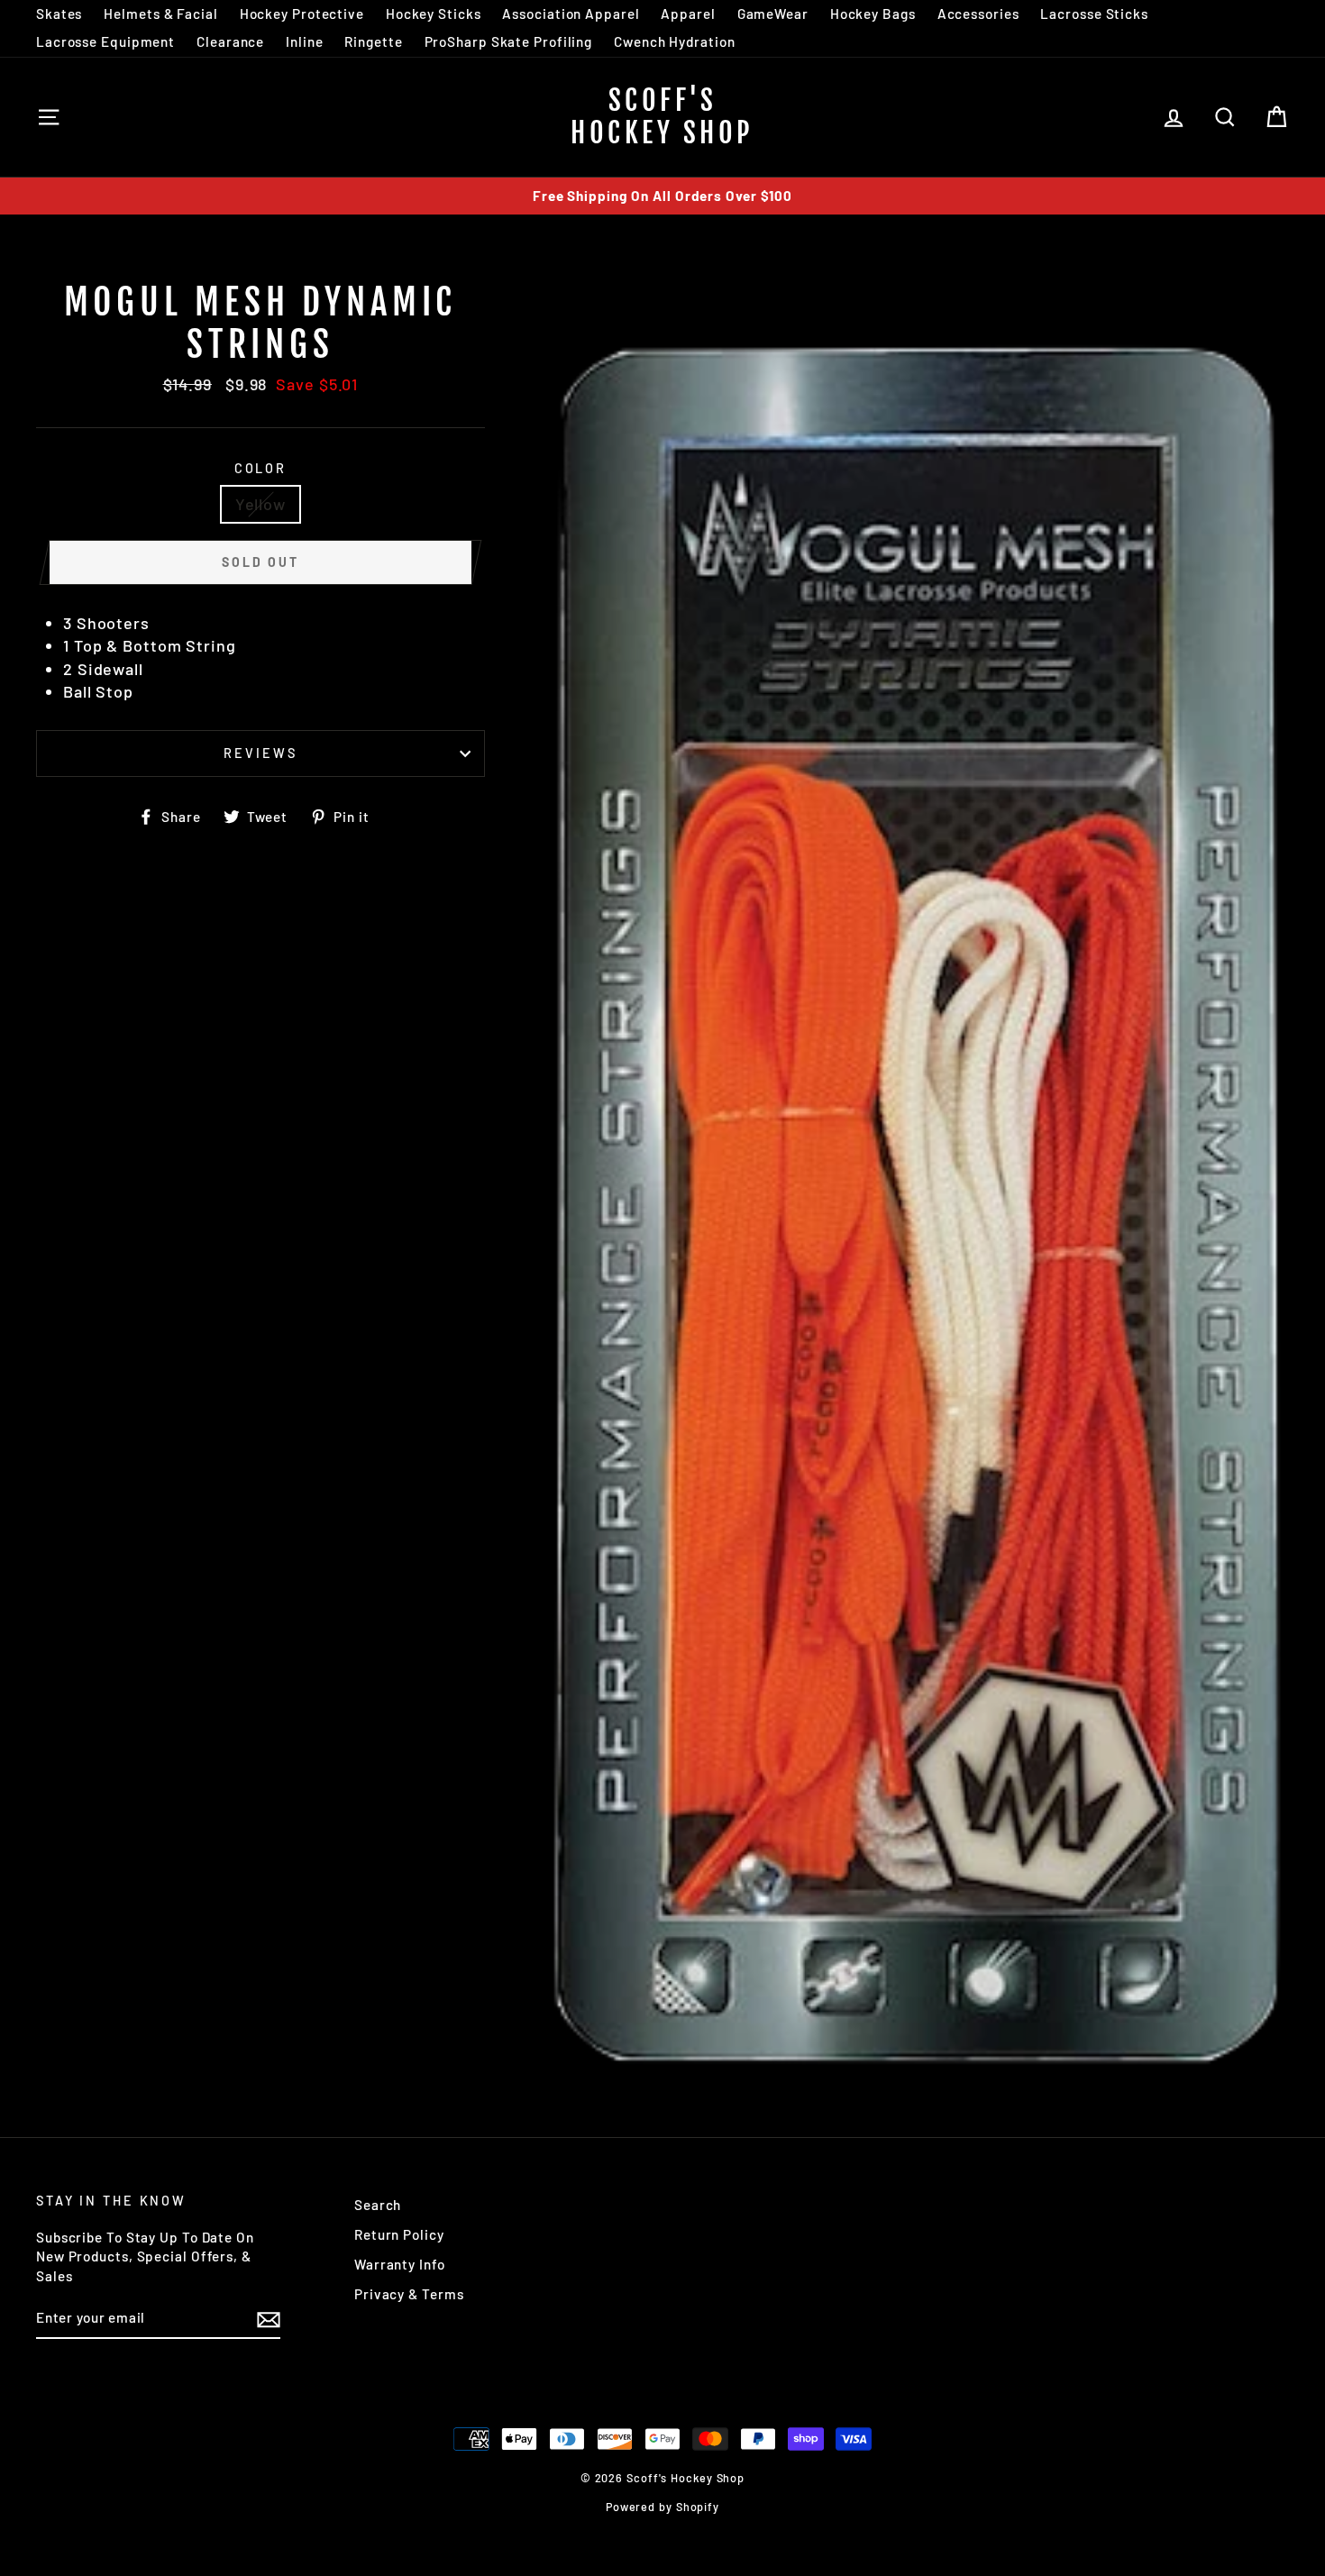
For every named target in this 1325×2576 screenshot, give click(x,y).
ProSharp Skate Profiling (509, 41)
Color (260, 468)
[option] (662, 196)
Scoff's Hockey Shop (662, 117)
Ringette (373, 41)
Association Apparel (571, 14)
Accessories (978, 14)
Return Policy (399, 2234)
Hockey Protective (302, 14)
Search (378, 2205)
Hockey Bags (873, 14)
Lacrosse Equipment (105, 41)
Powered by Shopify (662, 2507)
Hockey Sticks (434, 14)
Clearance (230, 41)
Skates (59, 14)
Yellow (260, 504)
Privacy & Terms (409, 2294)
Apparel (688, 14)
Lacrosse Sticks (1094, 14)
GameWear (773, 14)
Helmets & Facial (160, 14)
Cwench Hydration (674, 41)
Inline (304, 41)
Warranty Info (400, 2264)
